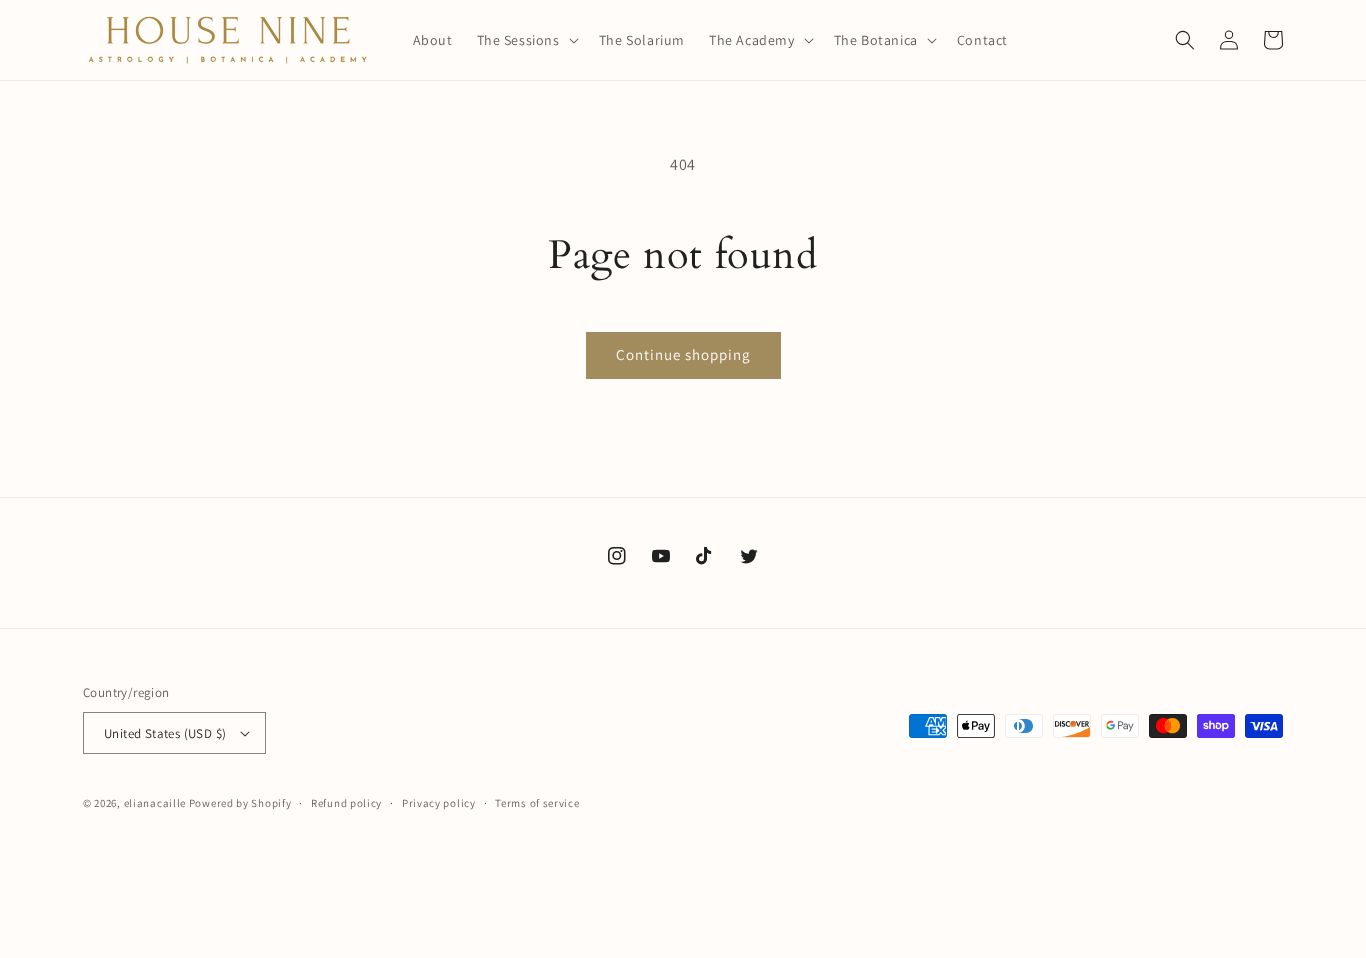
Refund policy (346, 803)
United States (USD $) (165, 733)
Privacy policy (439, 803)
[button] (526, 40)
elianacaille (155, 803)
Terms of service (537, 803)
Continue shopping (683, 354)
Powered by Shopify (240, 803)
